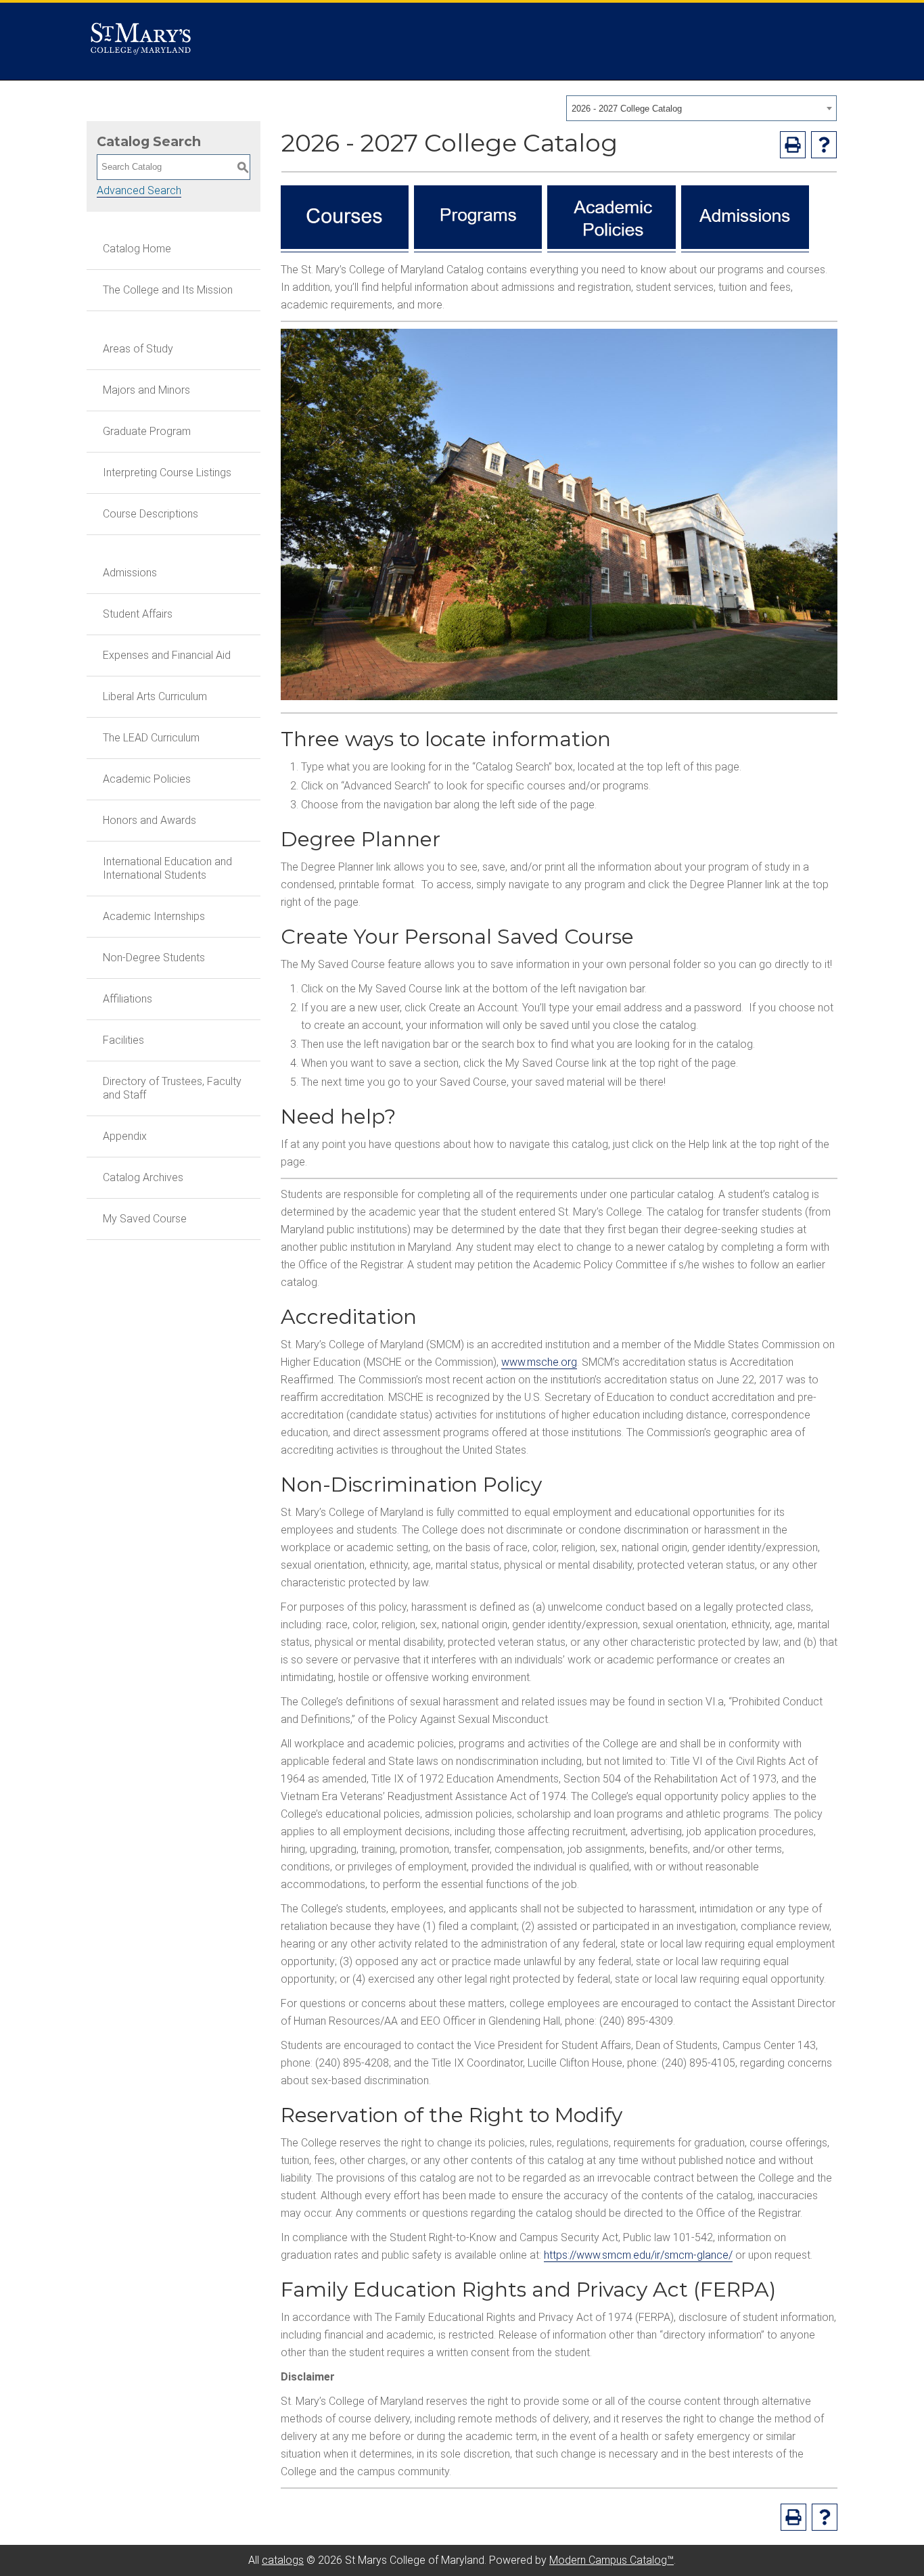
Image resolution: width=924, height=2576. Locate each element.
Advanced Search (139, 190)
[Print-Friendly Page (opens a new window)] (793, 145)
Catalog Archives (143, 1177)
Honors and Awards (149, 820)
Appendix (125, 1136)
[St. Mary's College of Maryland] (141, 42)
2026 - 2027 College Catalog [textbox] (627, 109)
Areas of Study (138, 349)
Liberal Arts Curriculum (155, 696)
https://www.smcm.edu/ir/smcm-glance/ (638, 2255)
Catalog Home (137, 249)
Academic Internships (154, 916)
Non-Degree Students (154, 958)
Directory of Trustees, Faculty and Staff (172, 1088)
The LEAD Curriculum (151, 738)
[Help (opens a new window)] (824, 145)
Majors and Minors (146, 390)
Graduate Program (147, 431)
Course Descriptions (151, 514)
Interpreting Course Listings (167, 473)
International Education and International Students (167, 868)
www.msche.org (539, 1362)
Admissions (130, 573)
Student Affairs (138, 614)
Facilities (123, 1040)
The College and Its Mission (168, 290)
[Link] (345, 246)
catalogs (283, 2560)
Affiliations (128, 999)
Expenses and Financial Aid (167, 655)
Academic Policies (147, 779)
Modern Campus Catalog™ (611, 2560)
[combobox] (701, 108)
